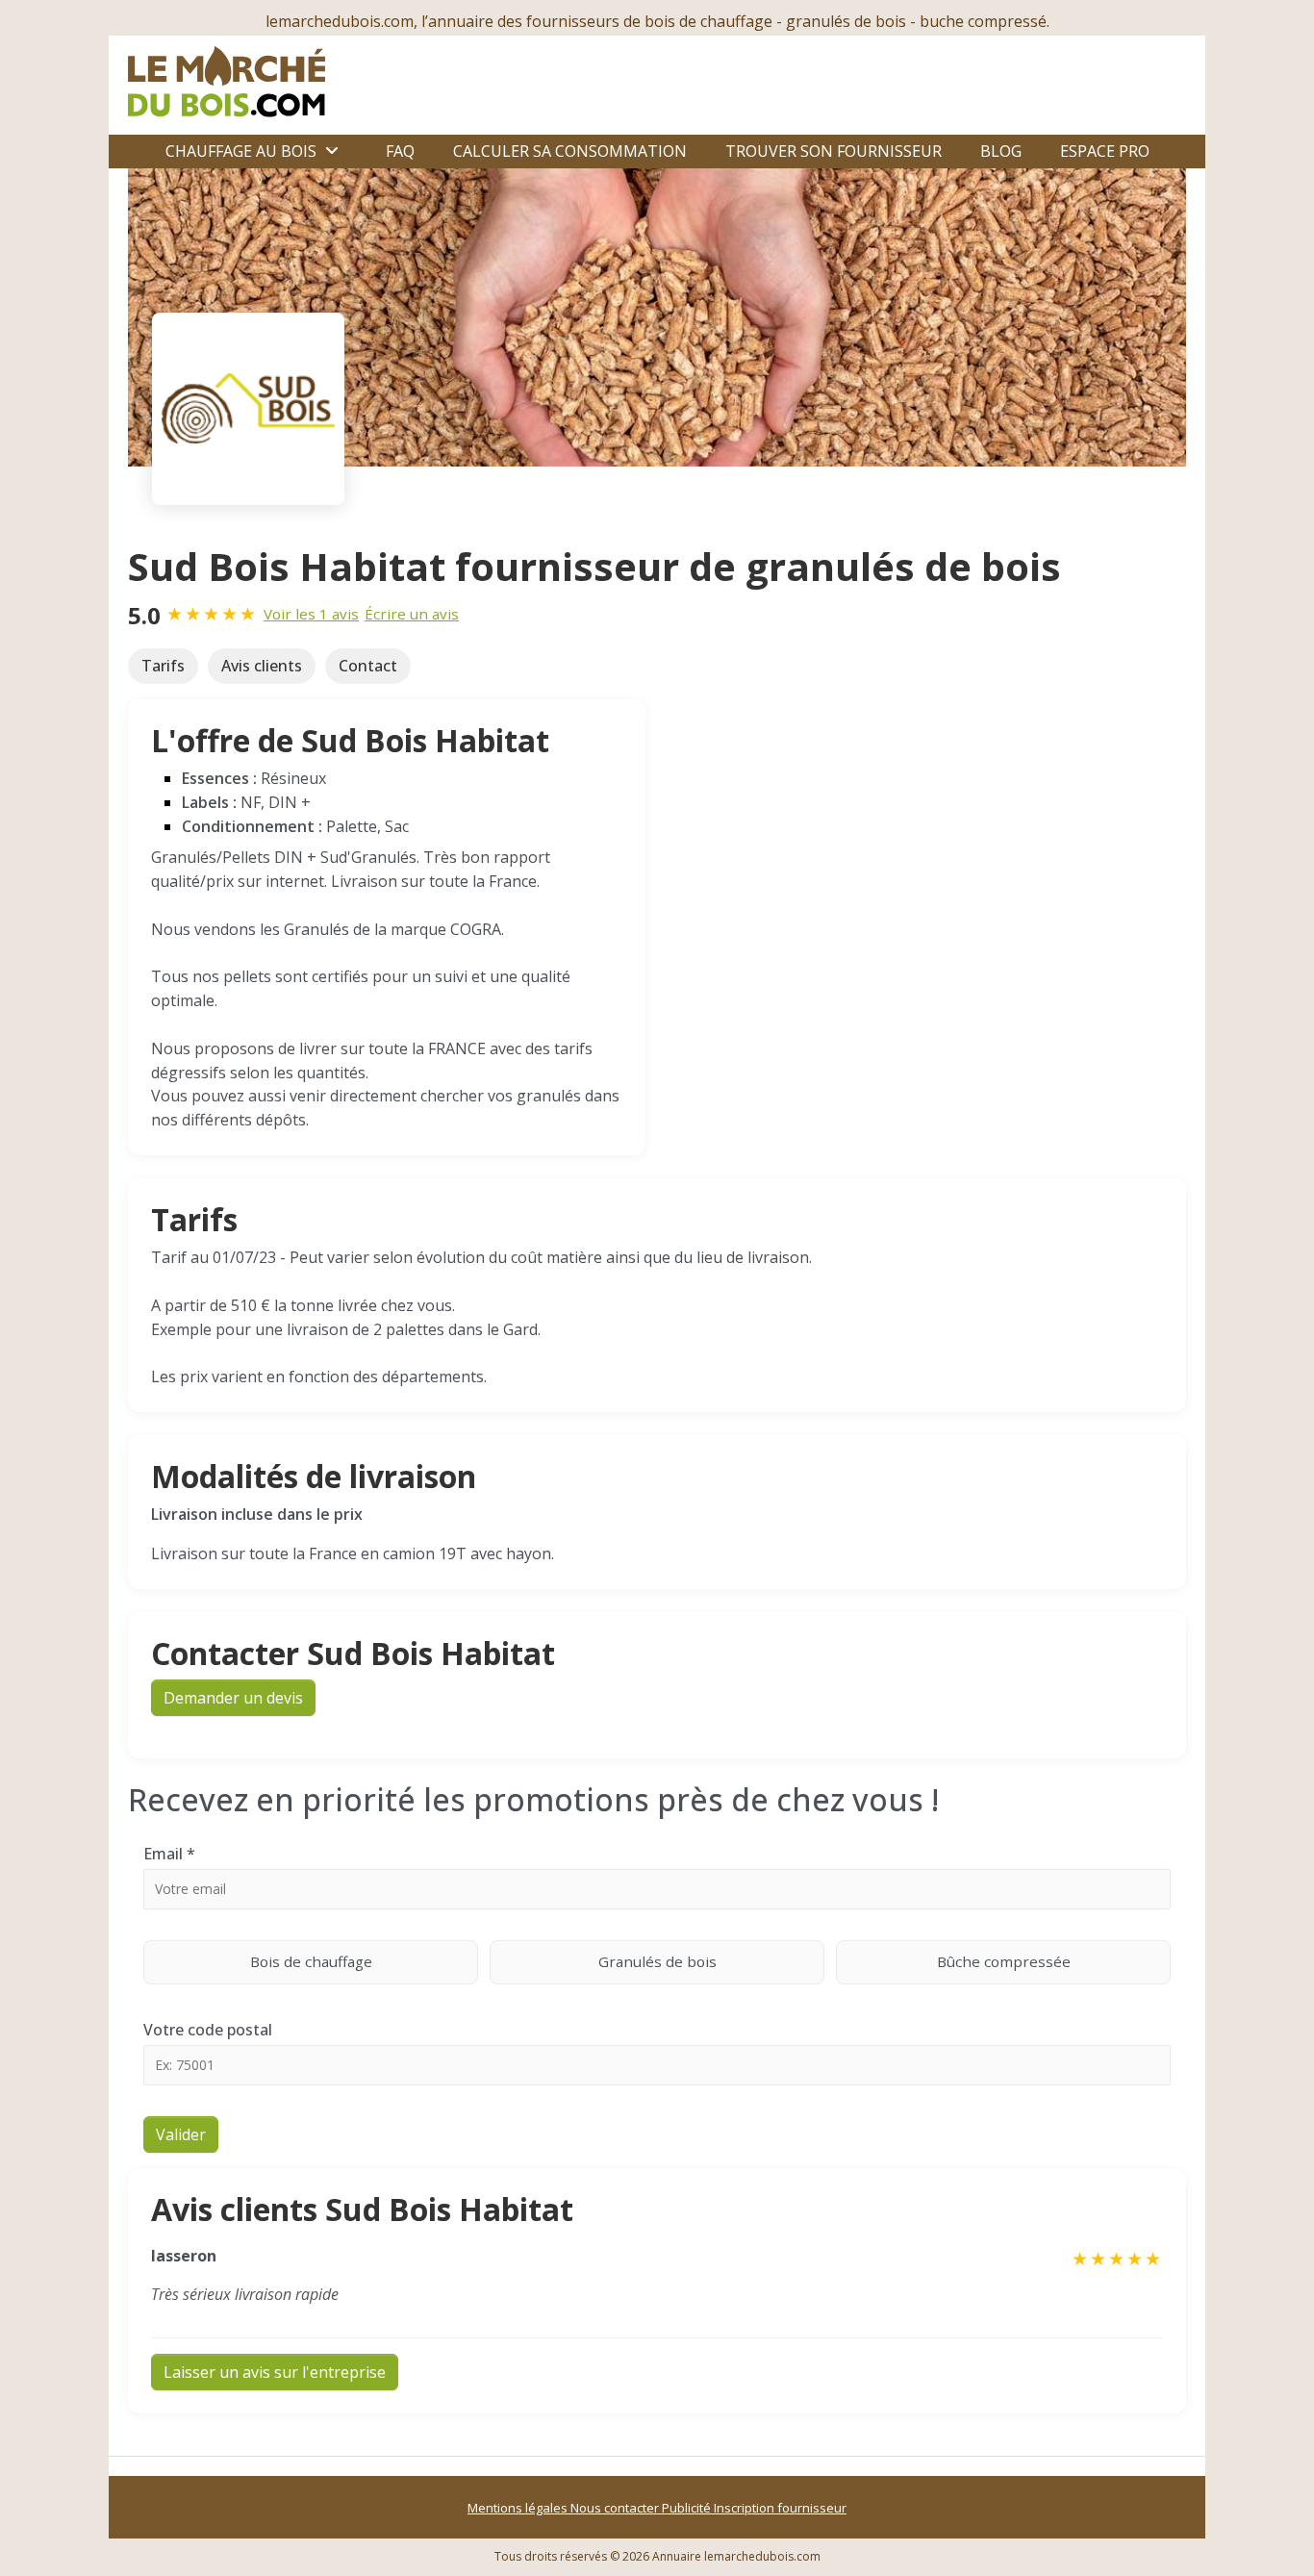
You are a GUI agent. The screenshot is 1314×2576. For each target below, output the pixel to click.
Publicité (688, 2508)
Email (169, 1854)
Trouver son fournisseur (834, 151)
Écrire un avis (412, 614)
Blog (1001, 151)
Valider (181, 2134)
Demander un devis (233, 1698)
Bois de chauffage (311, 1961)
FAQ (400, 151)
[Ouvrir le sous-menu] (332, 151)
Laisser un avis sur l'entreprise (275, 2372)
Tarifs (163, 666)
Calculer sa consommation (570, 151)
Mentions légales (519, 2508)
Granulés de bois (657, 1961)
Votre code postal (208, 2030)
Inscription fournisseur (780, 2508)
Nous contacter (616, 2508)
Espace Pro (1105, 151)
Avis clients (262, 666)
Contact (368, 666)
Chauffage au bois (241, 151)
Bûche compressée (1004, 1961)
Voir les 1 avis (311, 614)
